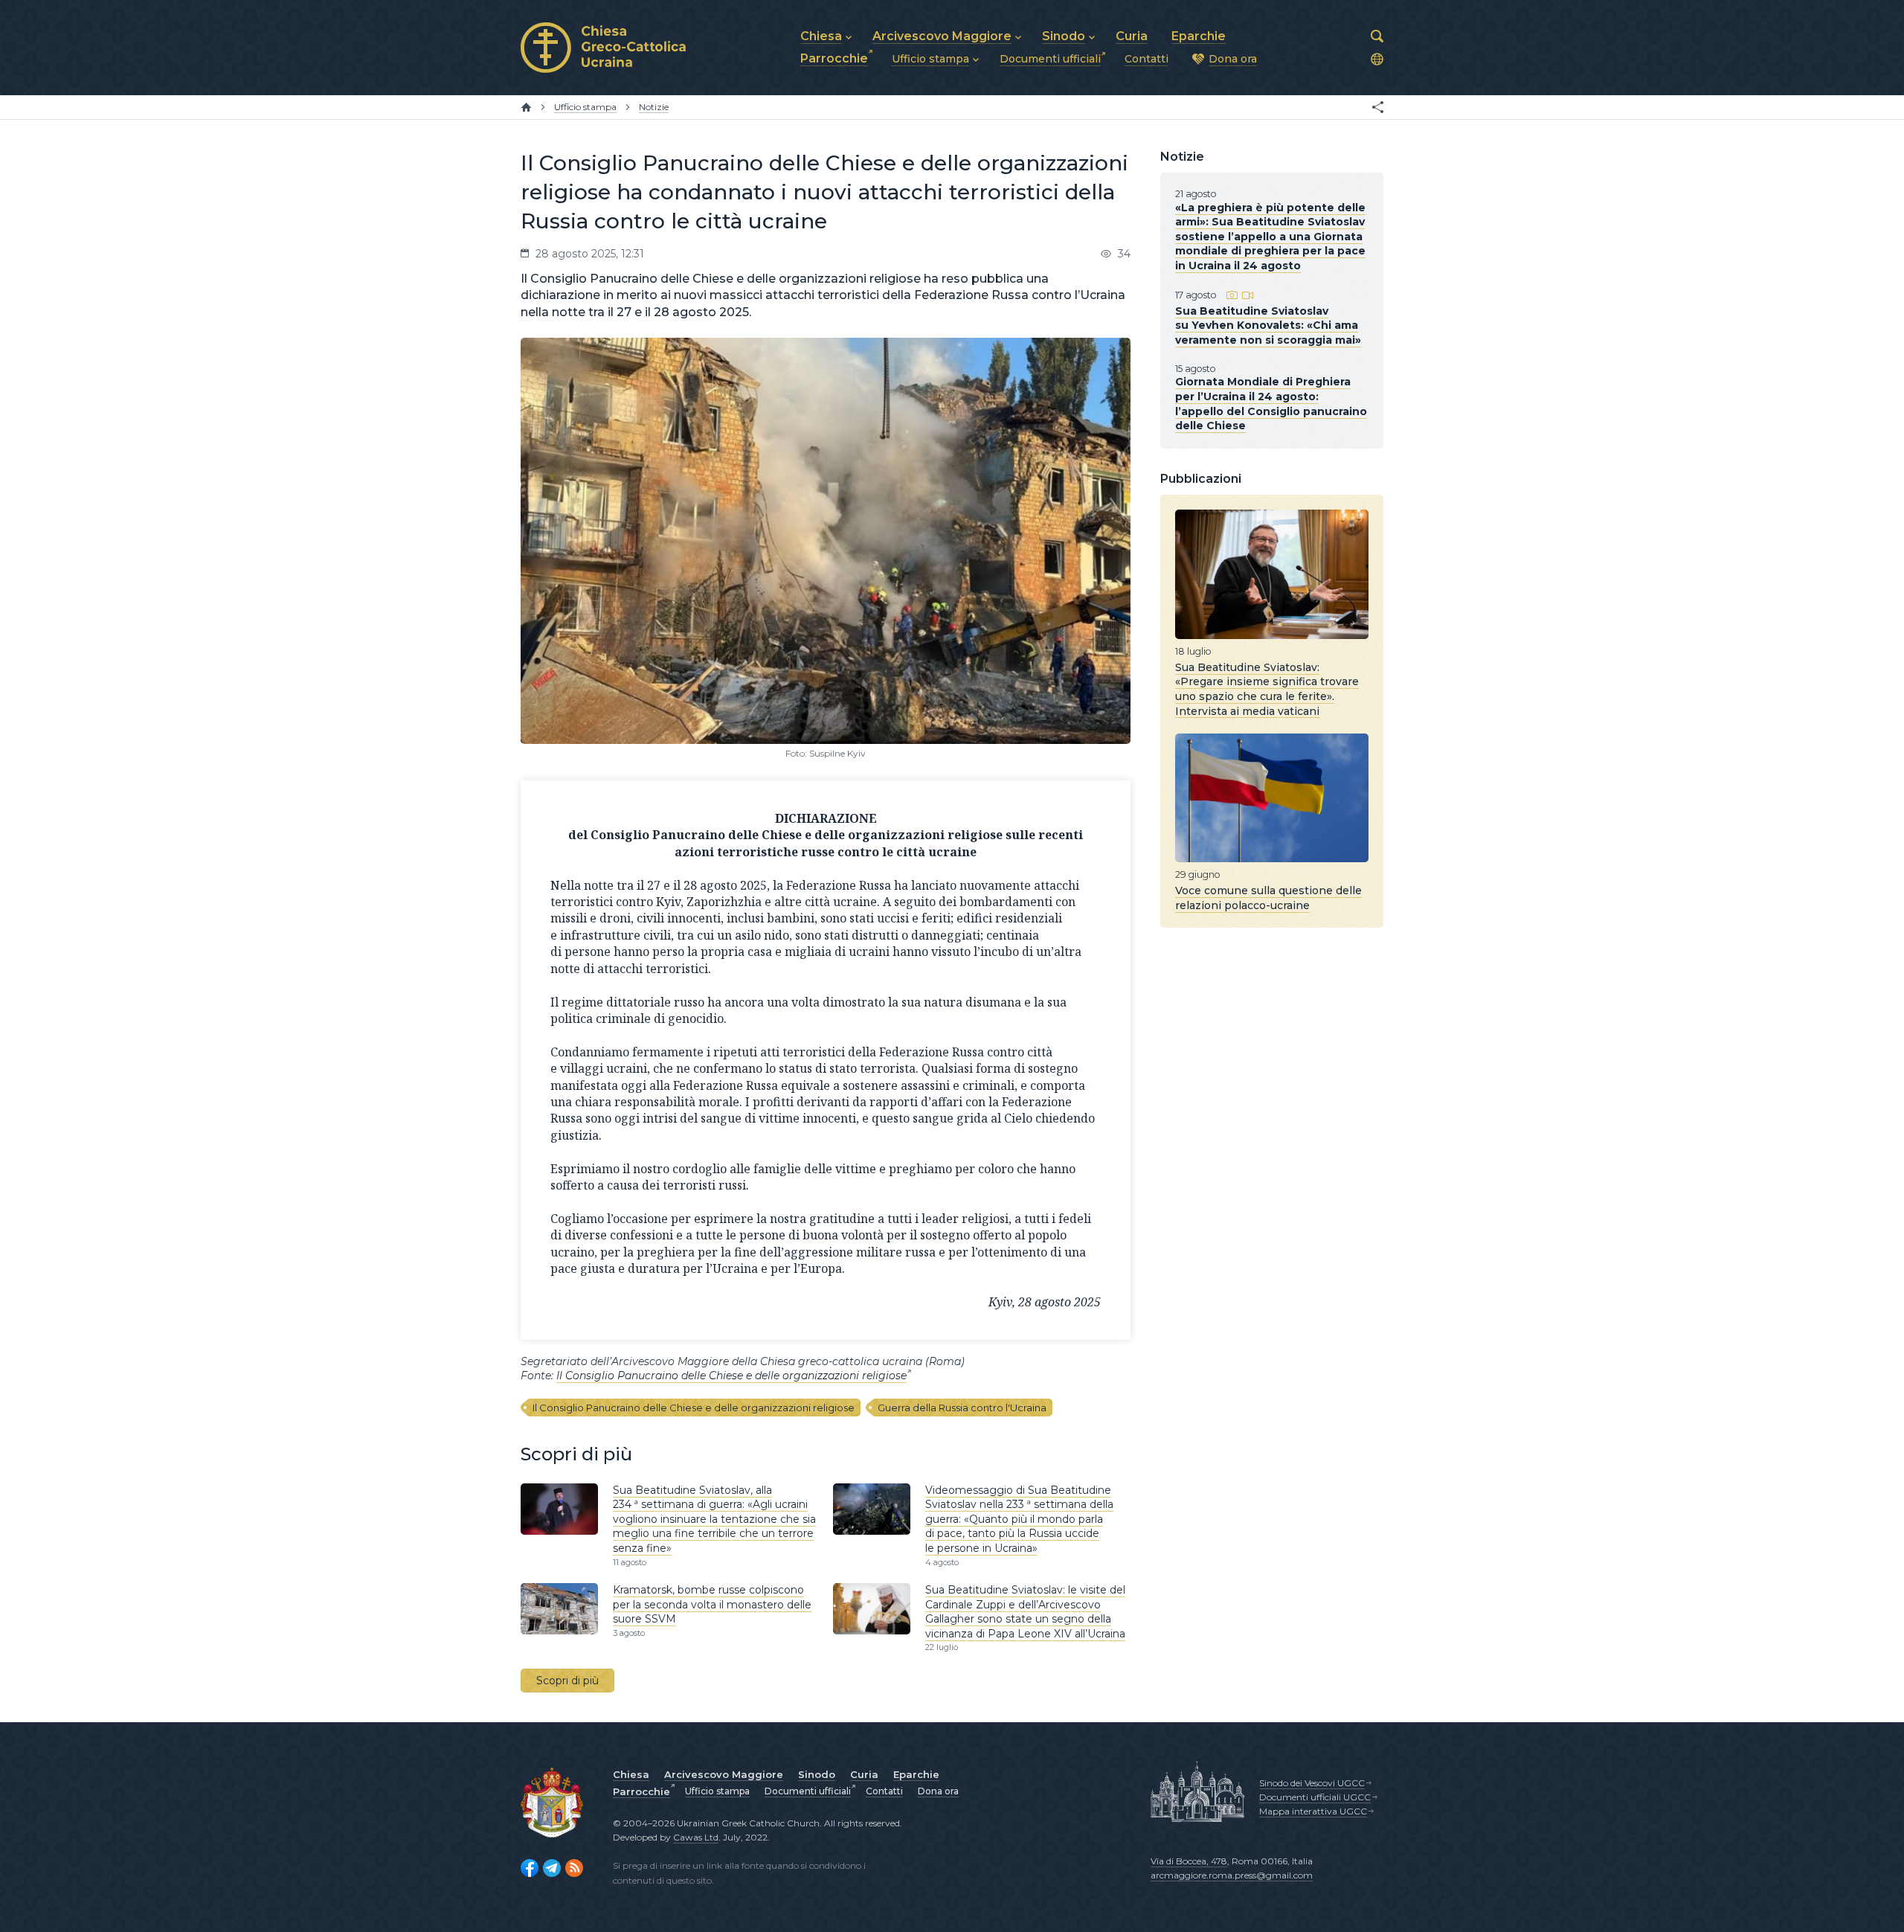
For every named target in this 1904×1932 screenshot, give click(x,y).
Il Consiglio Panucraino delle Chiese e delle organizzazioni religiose (731, 1376)
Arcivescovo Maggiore (724, 1774)
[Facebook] (530, 1868)
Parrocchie (641, 1791)
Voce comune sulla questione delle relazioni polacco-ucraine (1268, 898)
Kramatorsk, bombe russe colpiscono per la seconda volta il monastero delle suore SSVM (712, 1604)
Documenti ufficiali (808, 1791)
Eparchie (916, 1774)
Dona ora (938, 1791)
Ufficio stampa (717, 1791)
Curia (864, 1774)
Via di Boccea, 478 (1189, 1861)
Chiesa (631, 1774)
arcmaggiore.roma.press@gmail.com (1232, 1875)
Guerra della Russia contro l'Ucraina (962, 1408)
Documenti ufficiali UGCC (1315, 1797)
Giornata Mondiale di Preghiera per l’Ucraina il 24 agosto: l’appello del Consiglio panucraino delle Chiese (1271, 404)
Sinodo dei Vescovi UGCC (1312, 1783)
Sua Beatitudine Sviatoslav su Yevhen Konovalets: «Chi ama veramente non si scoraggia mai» (1268, 325)
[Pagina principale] (526, 107)
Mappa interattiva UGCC (1313, 1811)
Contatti (884, 1791)
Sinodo (817, 1774)
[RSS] (574, 1868)
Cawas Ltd (696, 1837)
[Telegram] (552, 1868)
